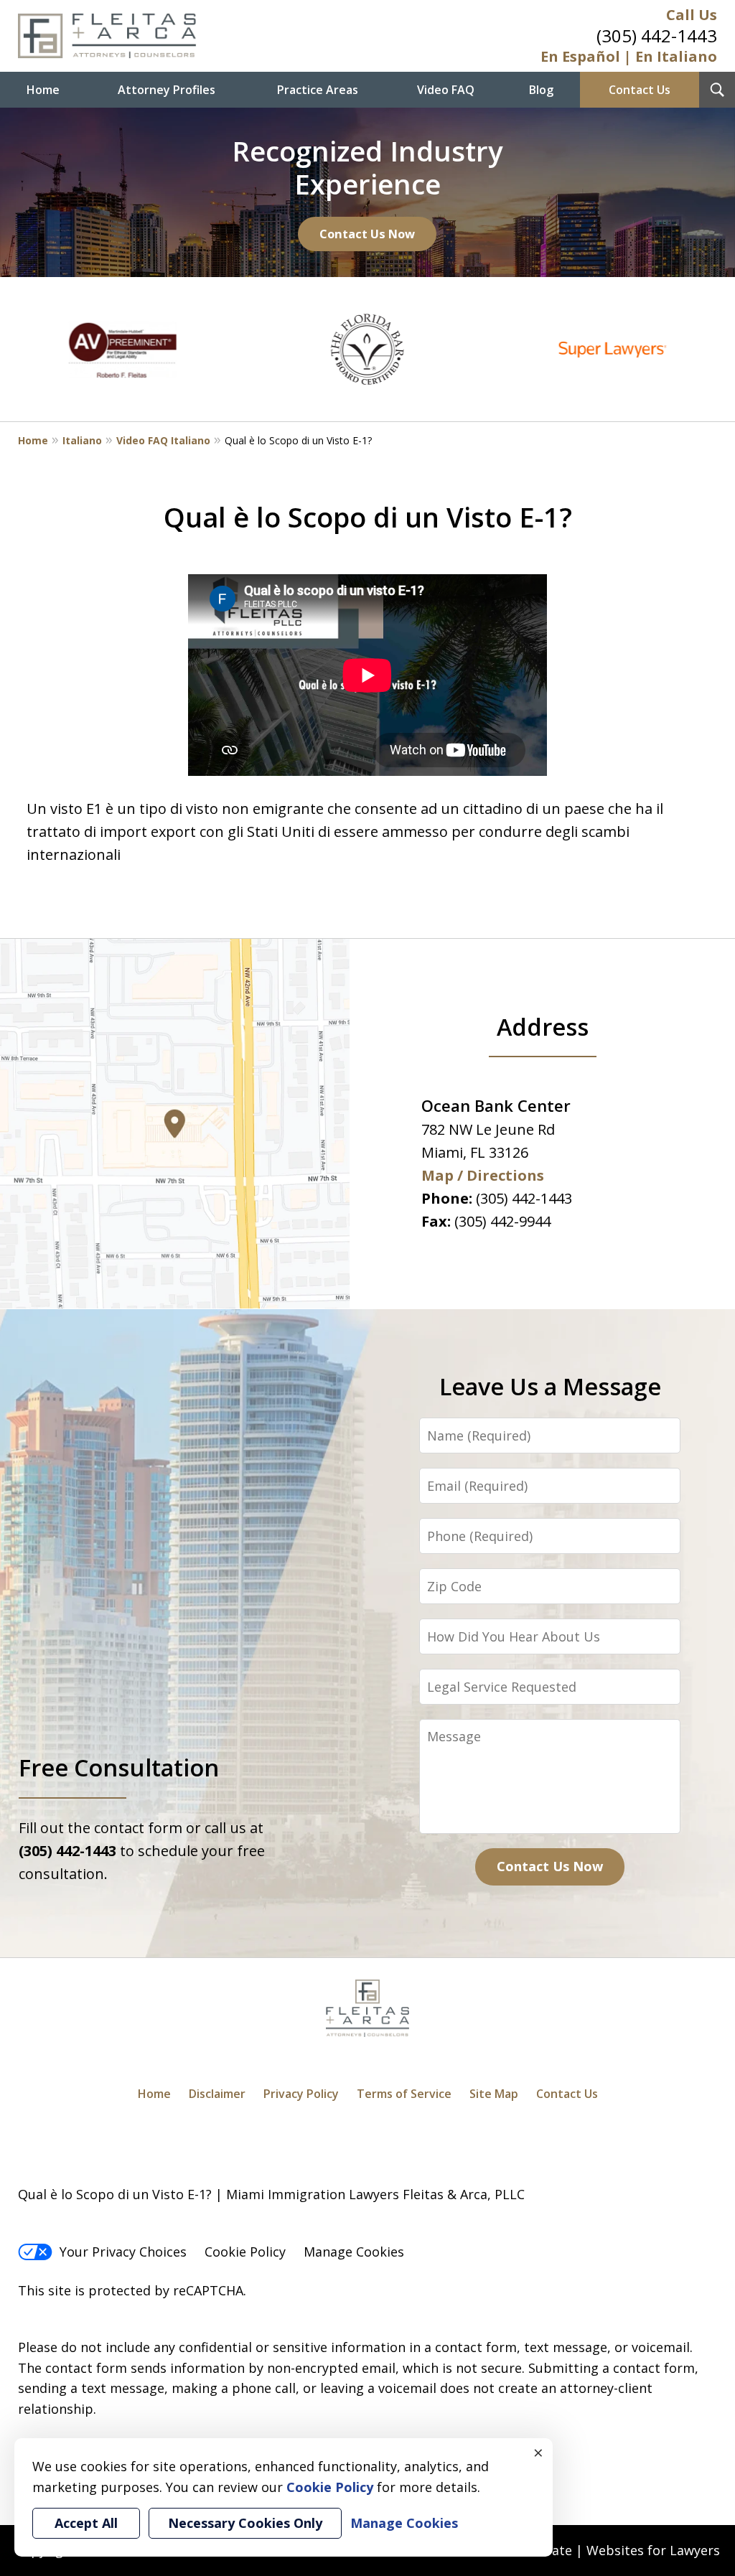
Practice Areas (318, 90)
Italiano (82, 440)
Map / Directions (483, 1175)
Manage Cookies (354, 2252)
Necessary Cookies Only (245, 2523)
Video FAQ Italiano (163, 440)
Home (43, 90)
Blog (541, 90)
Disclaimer (217, 2094)
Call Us (692, 15)
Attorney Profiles (167, 90)
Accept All (86, 2523)
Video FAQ (446, 90)
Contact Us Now (367, 234)
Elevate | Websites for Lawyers (599, 2550)
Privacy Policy (301, 2094)
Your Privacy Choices (123, 2252)
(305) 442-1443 (657, 36)
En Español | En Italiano (629, 56)
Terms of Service (404, 2094)
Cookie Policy (245, 2252)
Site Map (494, 2094)
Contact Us (640, 90)
